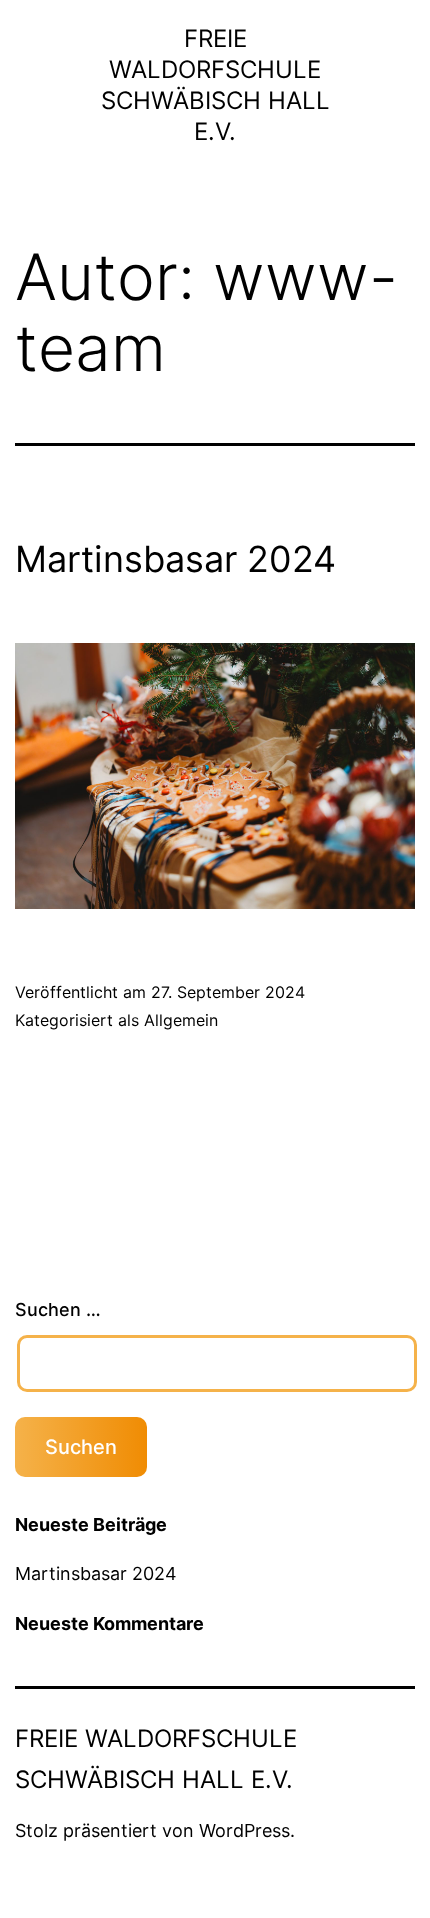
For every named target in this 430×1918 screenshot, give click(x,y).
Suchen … (58, 1309)
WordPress (244, 1830)
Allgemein (181, 1020)
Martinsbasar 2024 (175, 559)
